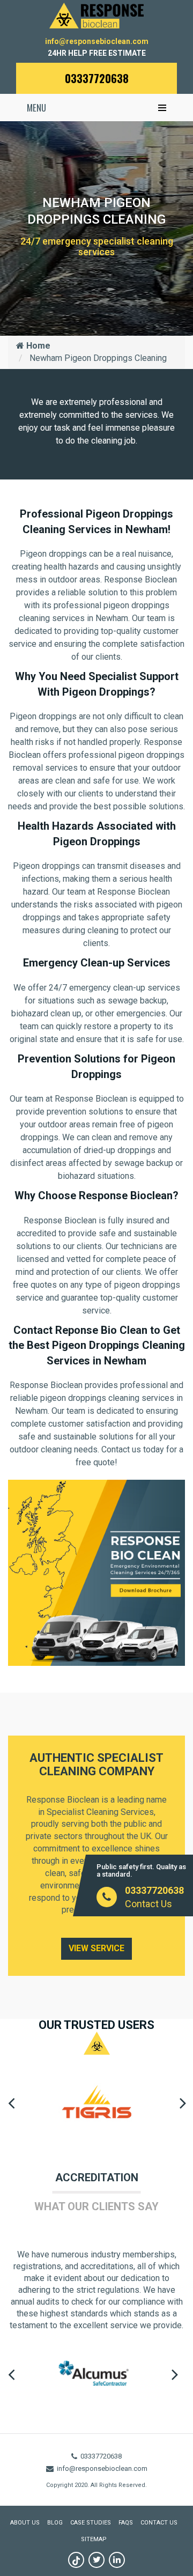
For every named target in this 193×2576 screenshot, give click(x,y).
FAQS (126, 2523)
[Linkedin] (117, 2560)
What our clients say (96, 2206)
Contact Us (149, 1904)
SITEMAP (94, 2539)
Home (37, 346)
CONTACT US (159, 2523)
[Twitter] (96, 2560)
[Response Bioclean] (96, 15)
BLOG (55, 2523)
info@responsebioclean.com (97, 41)
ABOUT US (25, 2523)
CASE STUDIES (91, 2523)
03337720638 (97, 78)
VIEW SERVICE (96, 1948)
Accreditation (97, 2178)
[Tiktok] (76, 2560)
